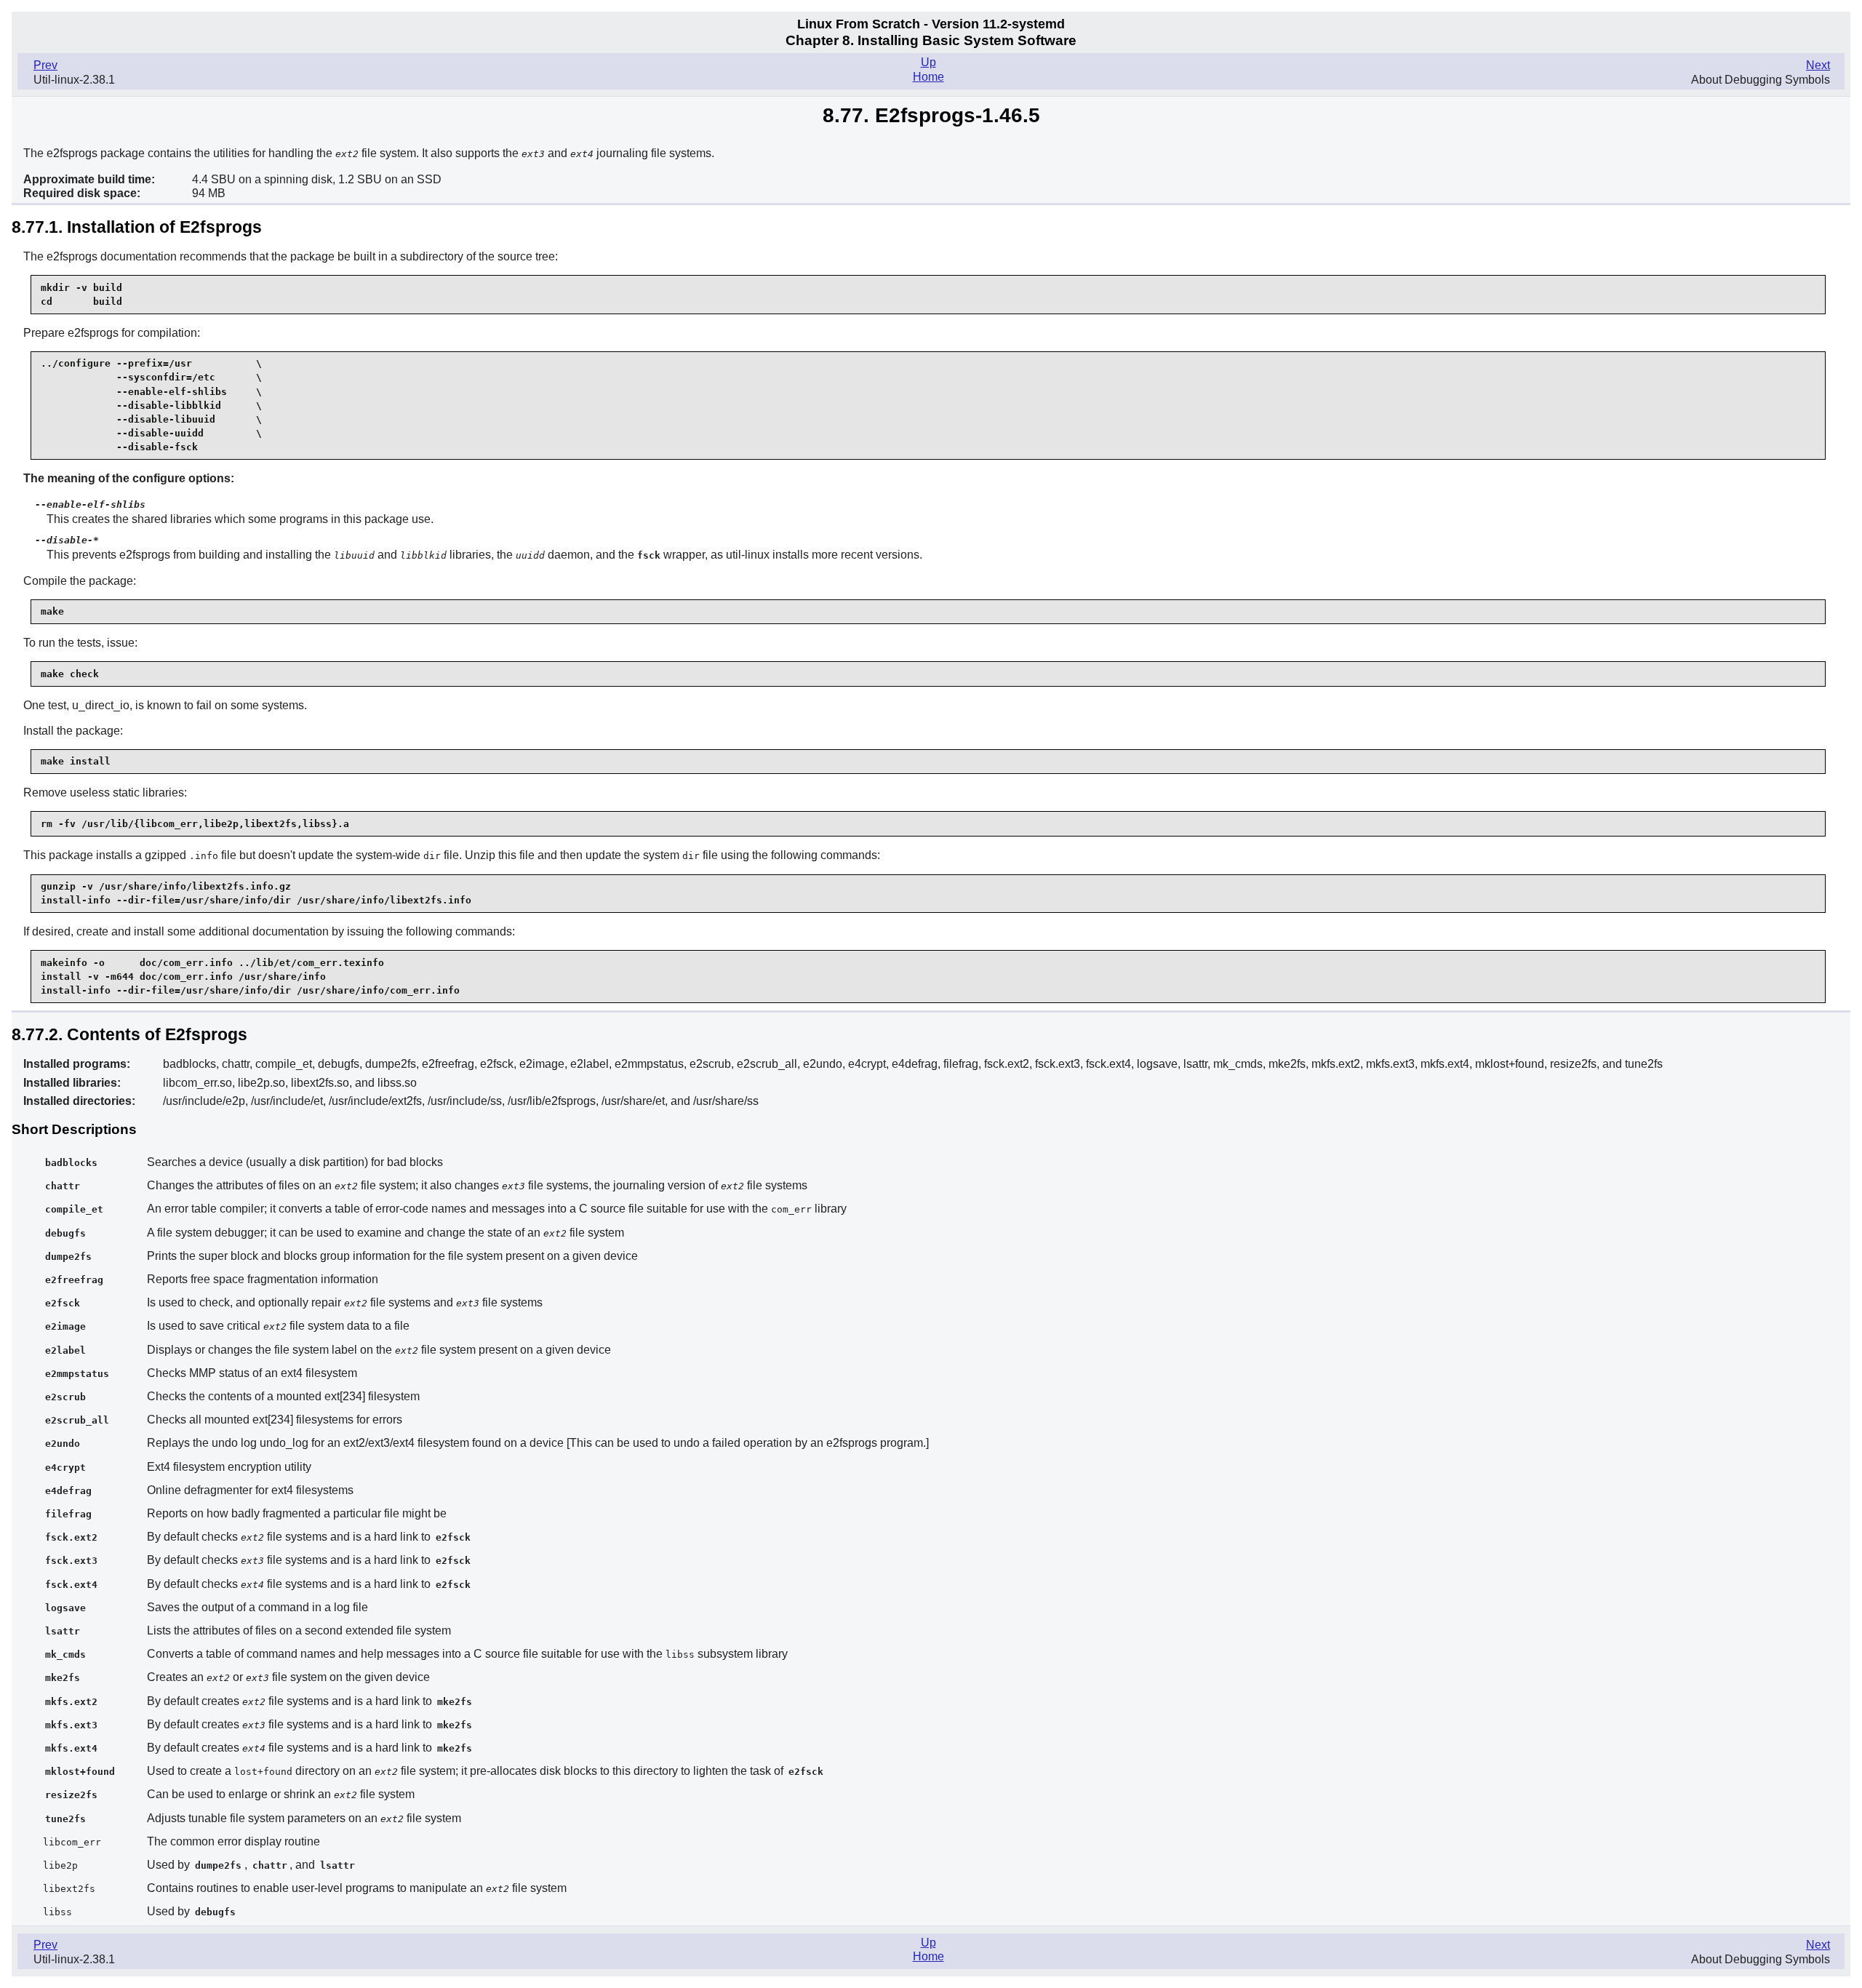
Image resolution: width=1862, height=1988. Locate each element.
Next (1818, 65)
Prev (45, 65)
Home (928, 77)
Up (928, 62)
